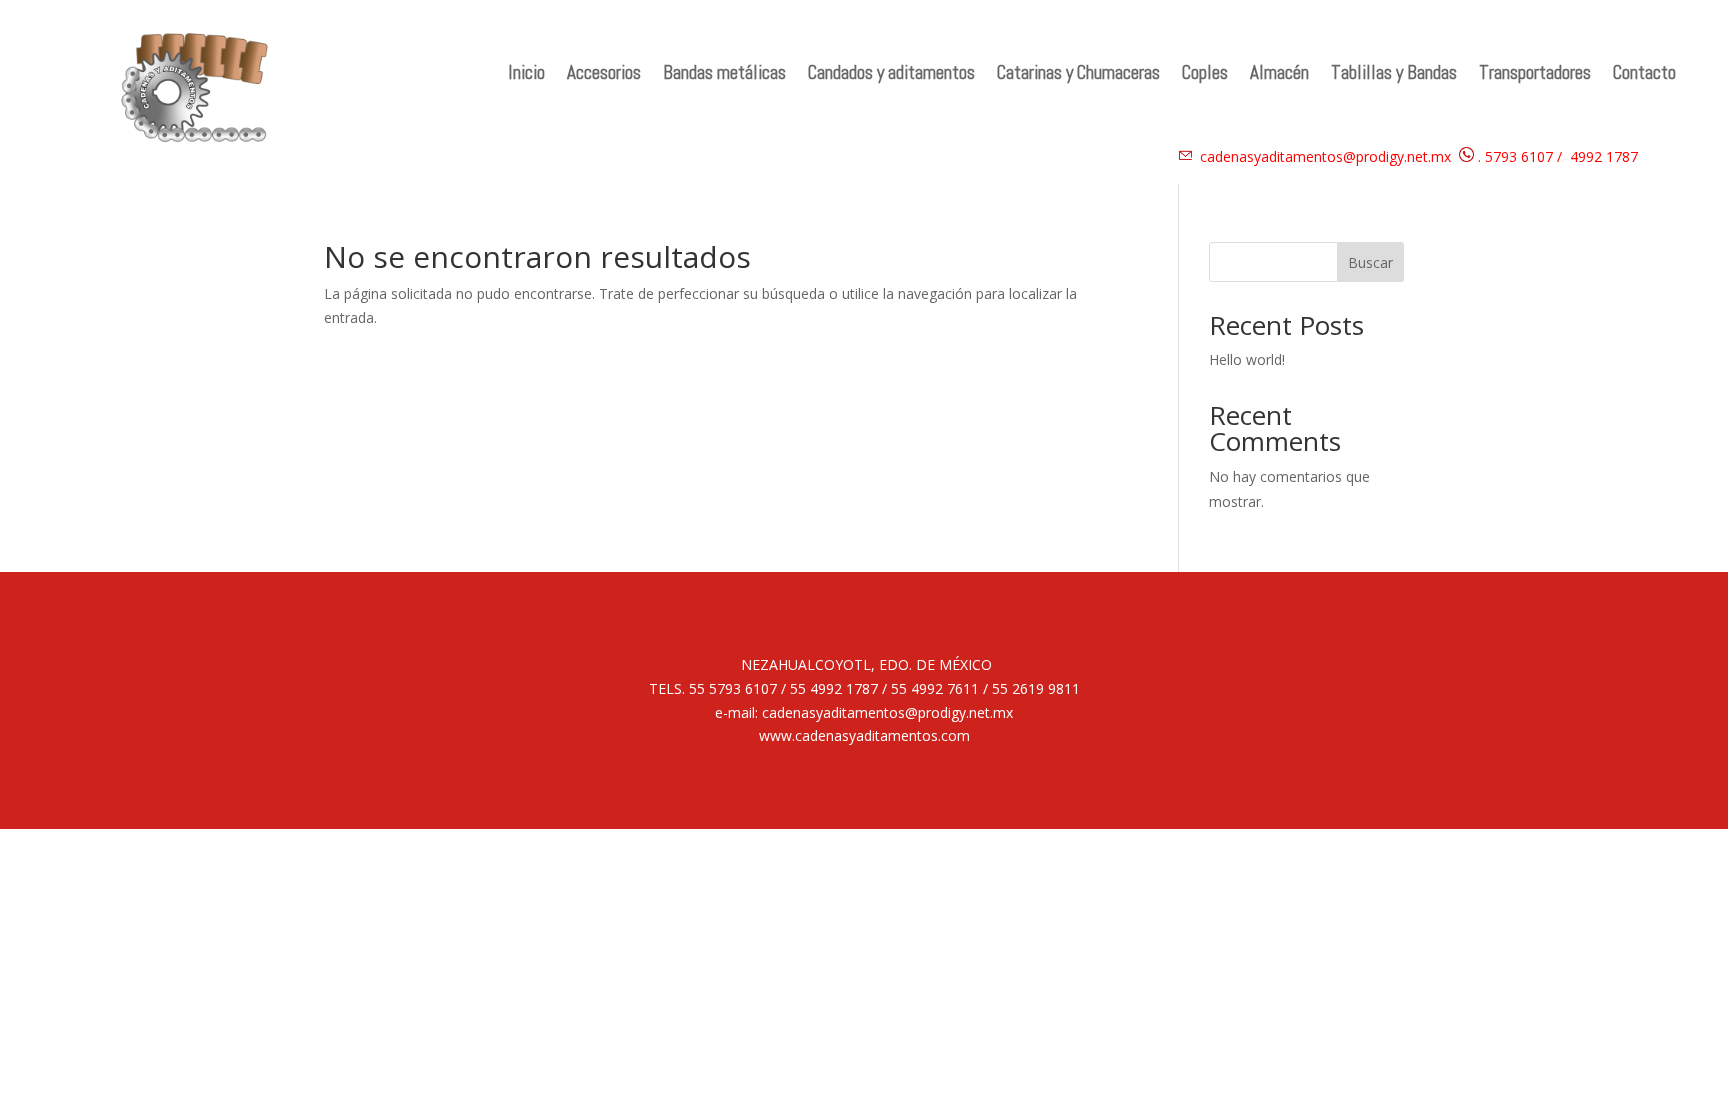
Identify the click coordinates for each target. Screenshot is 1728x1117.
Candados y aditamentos (891, 75)
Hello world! (1247, 359)
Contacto (1644, 75)
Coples (1205, 75)
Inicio (526, 75)
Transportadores (1535, 75)
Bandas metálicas (724, 75)
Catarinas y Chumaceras (1078, 75)
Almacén (1279, 75)
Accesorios (604, 75)
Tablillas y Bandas (1394, 75)
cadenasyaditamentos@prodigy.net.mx (1325, 156)
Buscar (1370, 262)
